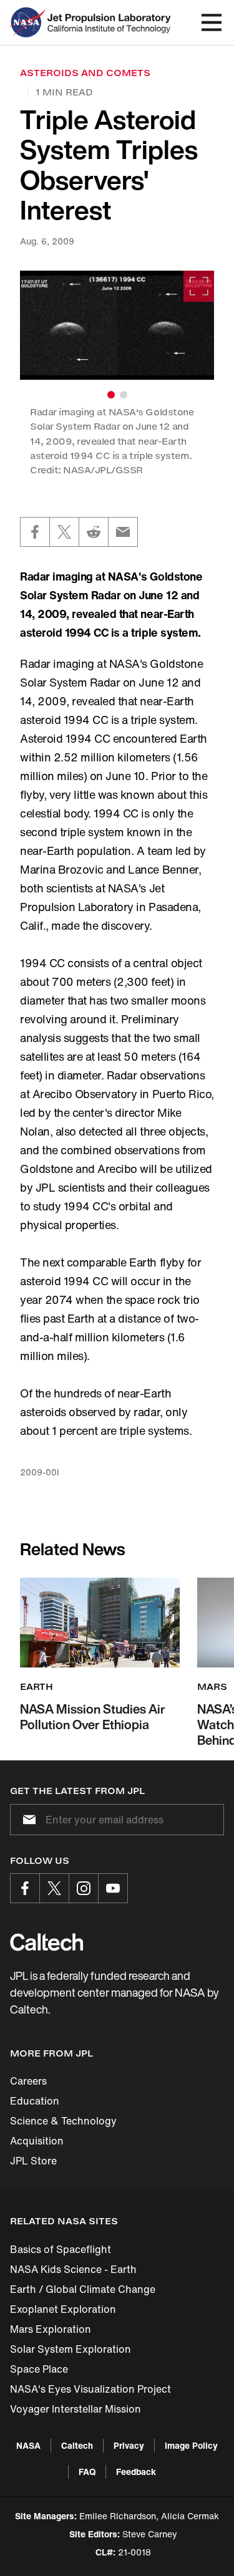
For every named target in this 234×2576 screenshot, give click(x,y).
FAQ (87, 2472)
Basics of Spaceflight (61, 2249)
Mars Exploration (51, 2329)
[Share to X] (64, 532)
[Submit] (27, 1820)
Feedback (136, 2472)
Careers (28, 2081)
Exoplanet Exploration (63, 2309)
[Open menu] (212, 22)
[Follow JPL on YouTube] (113, 1888)
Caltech (77, 2445)
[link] (117, 325)
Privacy (129, 2445)
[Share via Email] (123, 532)
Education (35, 2101)
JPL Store (33, 2161)
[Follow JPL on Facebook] (25, 1888)
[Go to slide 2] (124, 395)
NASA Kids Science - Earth (73, 2269)
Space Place (39, 2369)
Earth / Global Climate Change (83, 2289)
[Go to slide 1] (111, 395)
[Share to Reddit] (94, 532)
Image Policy (191, 2445)
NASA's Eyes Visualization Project (90, 2389)
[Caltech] (46, 1942)
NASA (28, 2445)
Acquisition (37, 2141)
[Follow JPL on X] (54, 1888)
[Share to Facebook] (35, 532)
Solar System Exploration (71, 2349)
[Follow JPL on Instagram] (84, 1888)
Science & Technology (63, 2121)
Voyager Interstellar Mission (76, 2409)
